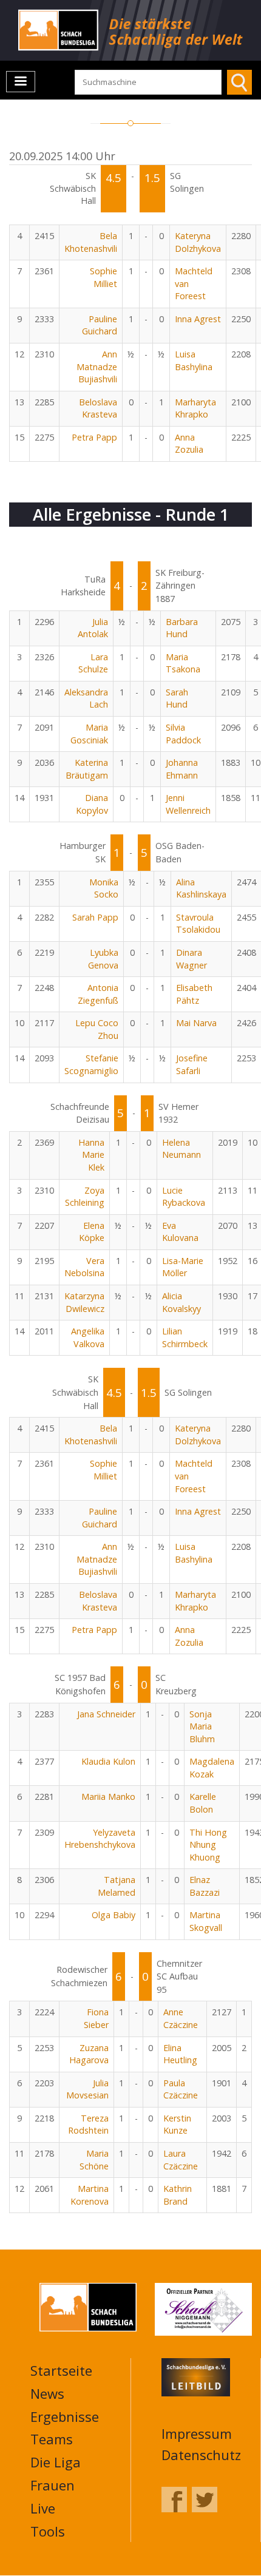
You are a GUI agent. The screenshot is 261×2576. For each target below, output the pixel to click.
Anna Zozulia (189, 444)
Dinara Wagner (192, 959)
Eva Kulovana (180, 1232)
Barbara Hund (182, 628)
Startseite (61, 2370)
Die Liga (56, 2462)
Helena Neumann (181, 1149)
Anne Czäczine (181, 2018)
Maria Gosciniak (89, 734)
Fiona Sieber (96, 2018)
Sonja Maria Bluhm (202, 1726)
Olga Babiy (114, 1915)
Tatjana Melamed (117, 1886)
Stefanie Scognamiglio (91, 1064)
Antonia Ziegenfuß (98, 994)
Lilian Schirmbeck (185, 1337)
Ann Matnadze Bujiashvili (97, 367)
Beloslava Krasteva (98, 408)
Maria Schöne (94, 2160)
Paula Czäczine (181, 2089)
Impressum (197, 2433)
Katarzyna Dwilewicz (84, 1302)
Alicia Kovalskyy (181, 1302)
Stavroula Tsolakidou (198, 924)
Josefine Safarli (192, 1064)
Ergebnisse (65, 2416)
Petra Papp (94, 437)
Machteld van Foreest (194, 283)
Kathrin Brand (178, 2195)
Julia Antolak (93, 628)
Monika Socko (104, 888)
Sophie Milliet (103, 277)
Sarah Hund (177, 698)
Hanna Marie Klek (91, 1155)
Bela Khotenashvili (91, 242)
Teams (52, 2439)
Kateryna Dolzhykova (198, 242)
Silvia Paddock (183, 734)
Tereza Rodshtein (88, 2125)
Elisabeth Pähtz (194, 994)
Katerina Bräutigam (87, 769)
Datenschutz (201, 2455)
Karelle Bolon (203, 1803)
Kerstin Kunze (177, 2125)
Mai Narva (196, 1023)
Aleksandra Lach (86, 698)
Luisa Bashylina (194, 360)
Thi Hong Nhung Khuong (208, 1845)
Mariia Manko (108, 1797)
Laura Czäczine (181, 2160)
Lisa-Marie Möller (183, 1267)
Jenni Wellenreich (188, 804)
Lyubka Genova (103, 959)
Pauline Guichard (100, 325)
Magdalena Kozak (212, 1768)
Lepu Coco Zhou (97, 1029)
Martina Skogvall (206, 1921)
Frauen (53, 2485)
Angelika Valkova (88, 1337)
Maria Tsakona (183, 663)
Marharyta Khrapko (195, 408)
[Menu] (21, 82)
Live (43, 2508)
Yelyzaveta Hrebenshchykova (100, 1839)
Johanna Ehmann (182, 769)
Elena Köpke (92, 1232)
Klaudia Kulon (108, 1761)
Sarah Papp (95, 917)
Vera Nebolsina (84, 1267)
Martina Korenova (90, 2195)
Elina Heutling (180, 2054)
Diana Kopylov (92, 804)
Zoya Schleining (85, 1197)
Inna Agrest (198, 319)
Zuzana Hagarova (89, 2054)
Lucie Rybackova (184, 1197)
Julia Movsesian (87, 2089)
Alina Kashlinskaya (201, 888)
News (47, 2393)
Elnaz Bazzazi (205, 1886)
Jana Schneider (106, 1714)
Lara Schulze (93, 663)
